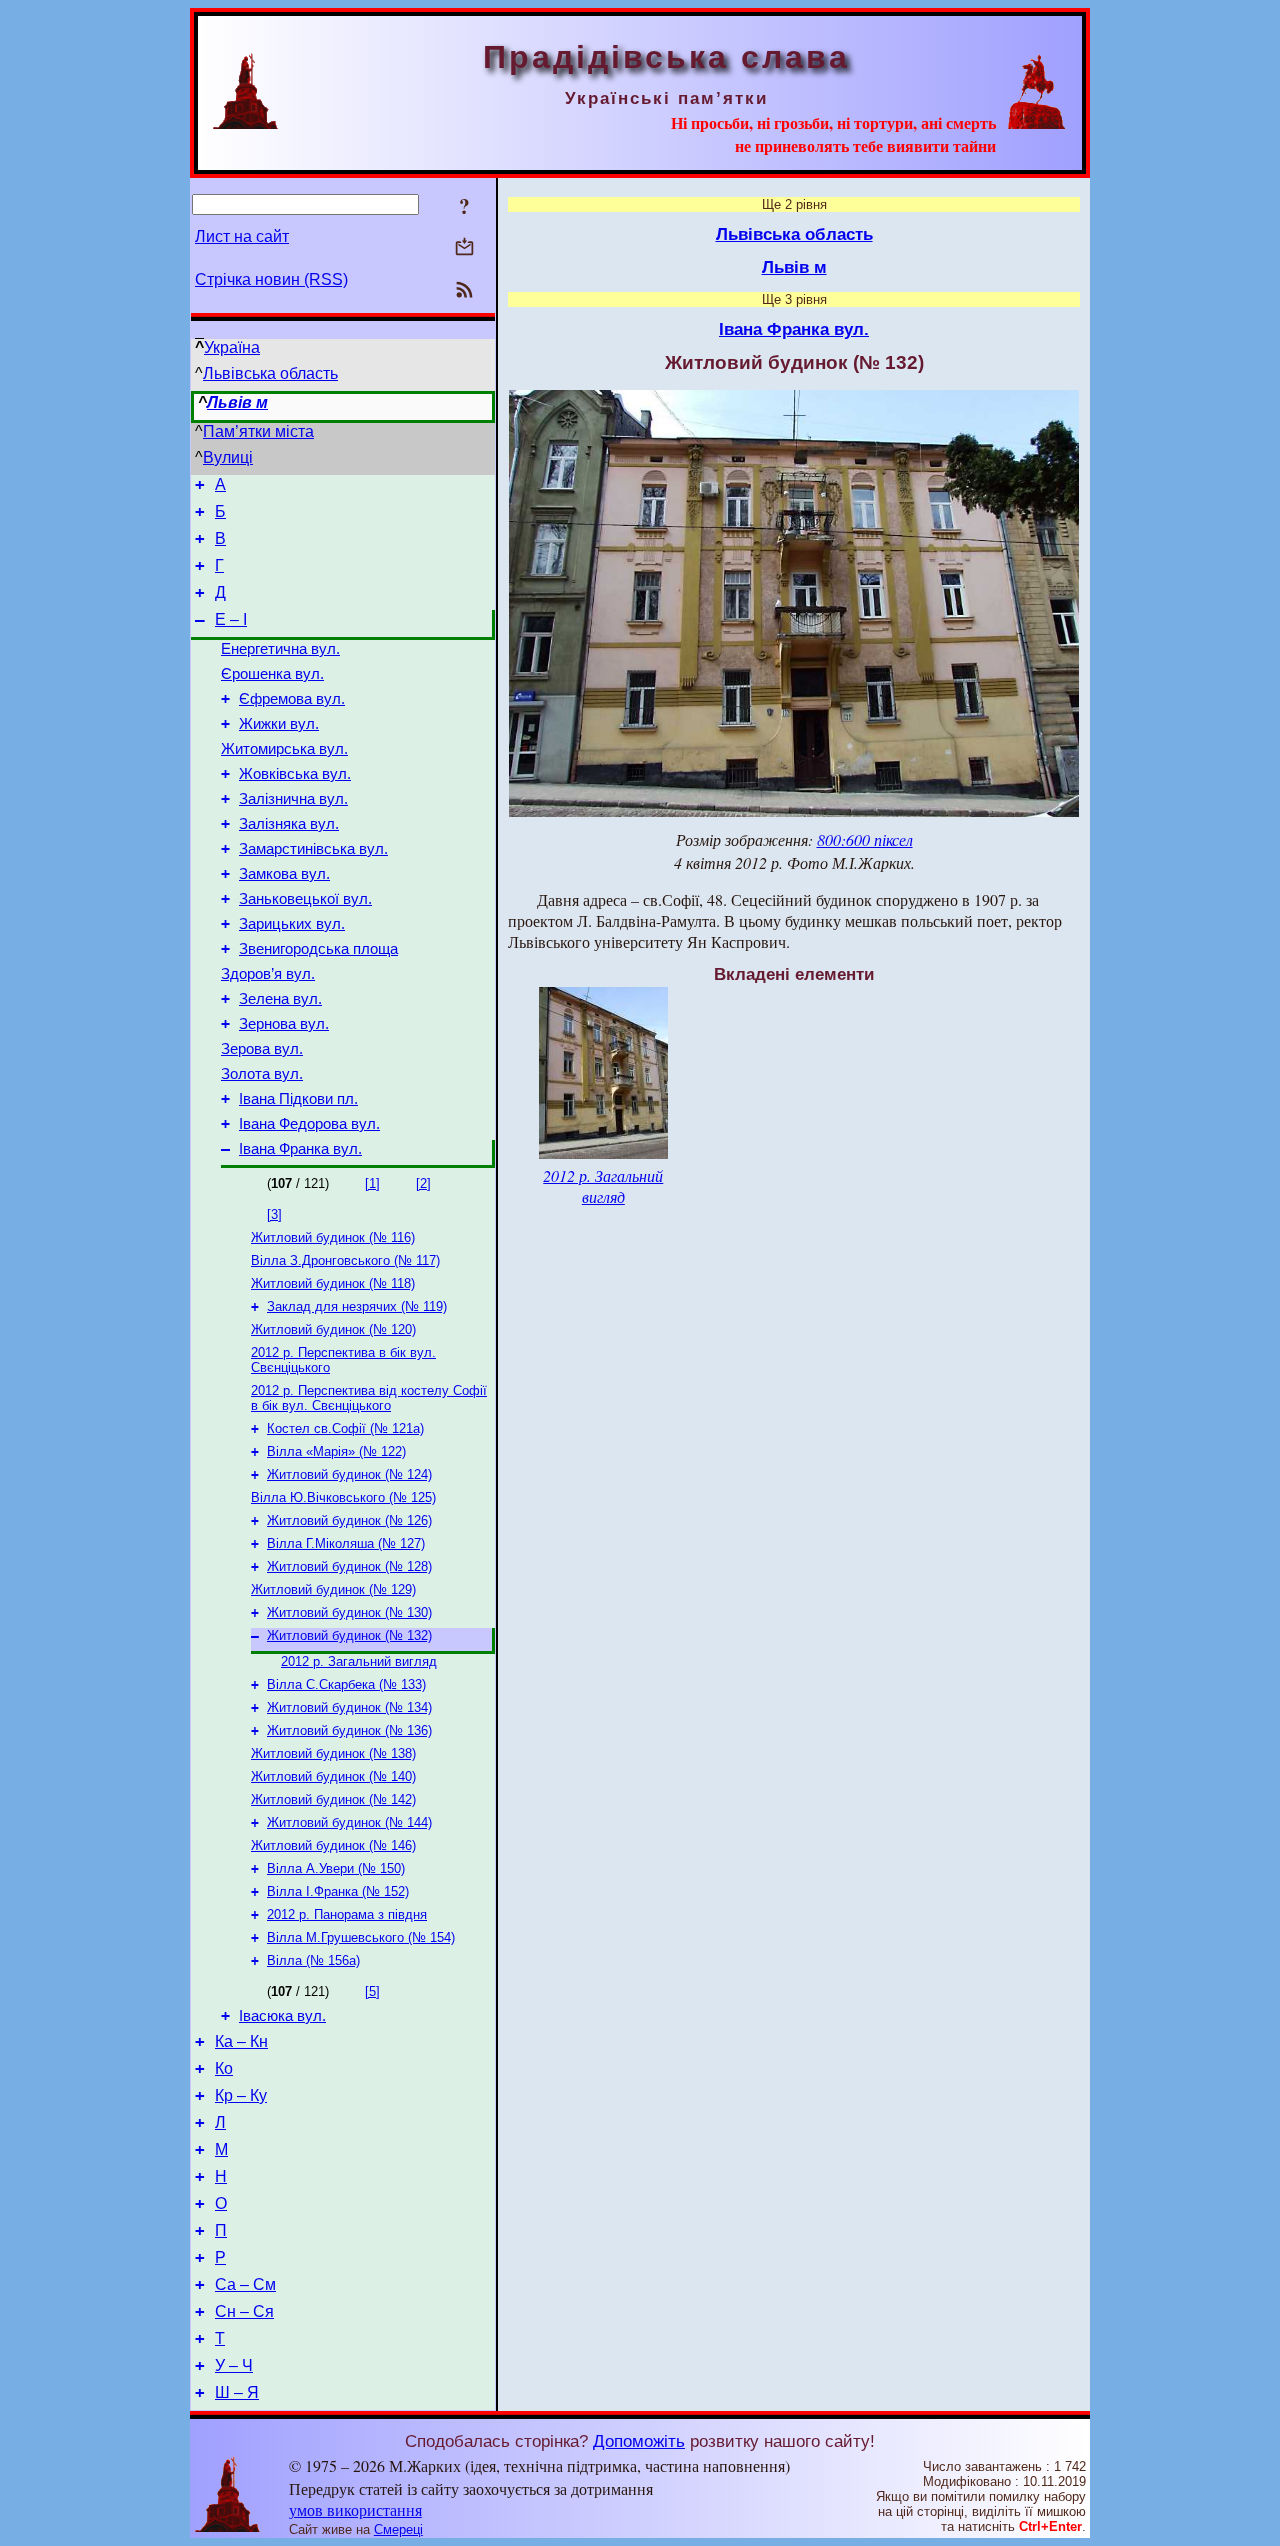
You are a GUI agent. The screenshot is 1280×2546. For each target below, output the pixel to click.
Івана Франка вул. (300, 1149)
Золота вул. (262, 1074)
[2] (423, 1183)
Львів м (237, 402)
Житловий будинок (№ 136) (349, 1730)
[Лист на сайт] (464, 248)
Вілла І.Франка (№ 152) (338, 1891)
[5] (372, 1991)
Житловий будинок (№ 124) (349, 1474)
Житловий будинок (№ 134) (349, 1707)
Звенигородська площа (318, 949)
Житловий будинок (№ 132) (349, 1635)
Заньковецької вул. (305, 899)
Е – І (231, 619)
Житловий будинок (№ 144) (349, 1822)
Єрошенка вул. (272, 674)
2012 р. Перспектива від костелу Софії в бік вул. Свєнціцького (369, 1398)
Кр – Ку (241, 2095)
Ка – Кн (241, 2041)
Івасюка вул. (282, 2016)
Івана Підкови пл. (298, 1099)
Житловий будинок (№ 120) (333, 1329)
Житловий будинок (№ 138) (333, 1753)
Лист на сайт (242, 236)
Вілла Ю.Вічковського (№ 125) (343, 1497)
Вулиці (228, 457)
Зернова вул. (284, 1024)
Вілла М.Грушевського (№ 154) (361, 1937)
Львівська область (270, 373)
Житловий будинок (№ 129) (333, 1589)
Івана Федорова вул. (309, 1124)
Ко (224, 2068)
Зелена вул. (280, 999)
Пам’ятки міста (258, 431)
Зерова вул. (262, 1049)
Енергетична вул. (280, 649)
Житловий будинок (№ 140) (333, 1776)
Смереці (398, 2529)
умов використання (355, 2509)
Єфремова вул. (292, 699)
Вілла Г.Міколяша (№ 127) (346, 1543)
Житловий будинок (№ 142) (333, 1799)
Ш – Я (237, 2392)
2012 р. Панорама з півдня (347, 1914)
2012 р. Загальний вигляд (359, 1661)
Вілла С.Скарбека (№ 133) (346, 1684)
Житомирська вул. (284, 749)
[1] (372, 1183)
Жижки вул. (279, 724)
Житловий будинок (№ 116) (333, 1237)
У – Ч (234, 2365)
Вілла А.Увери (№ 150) (336, 1868)
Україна (232, 347)
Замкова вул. (284, 874)
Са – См (245, 2284)
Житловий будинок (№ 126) (349, 1520)
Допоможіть (639, 2441)
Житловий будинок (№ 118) (333, 1283)
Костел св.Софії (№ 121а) (345, 1428)
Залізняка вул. (289, 824)
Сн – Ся (244, 2311)
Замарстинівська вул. (313, 849)
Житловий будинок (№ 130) (349, 1612)
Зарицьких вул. (292, 924)
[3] (274, 1214)
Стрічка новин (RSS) (271, 279)
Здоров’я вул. (268, 974)
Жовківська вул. (295, 774)
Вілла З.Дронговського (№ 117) (345, 1260)
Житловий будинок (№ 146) (333, 1845)
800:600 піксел (865, 839)
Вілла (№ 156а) (313, 1960)
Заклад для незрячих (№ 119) (357, 1306)
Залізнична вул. (293, 799)
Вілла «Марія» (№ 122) (336, 1451)
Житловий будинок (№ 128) (349, 1566)
